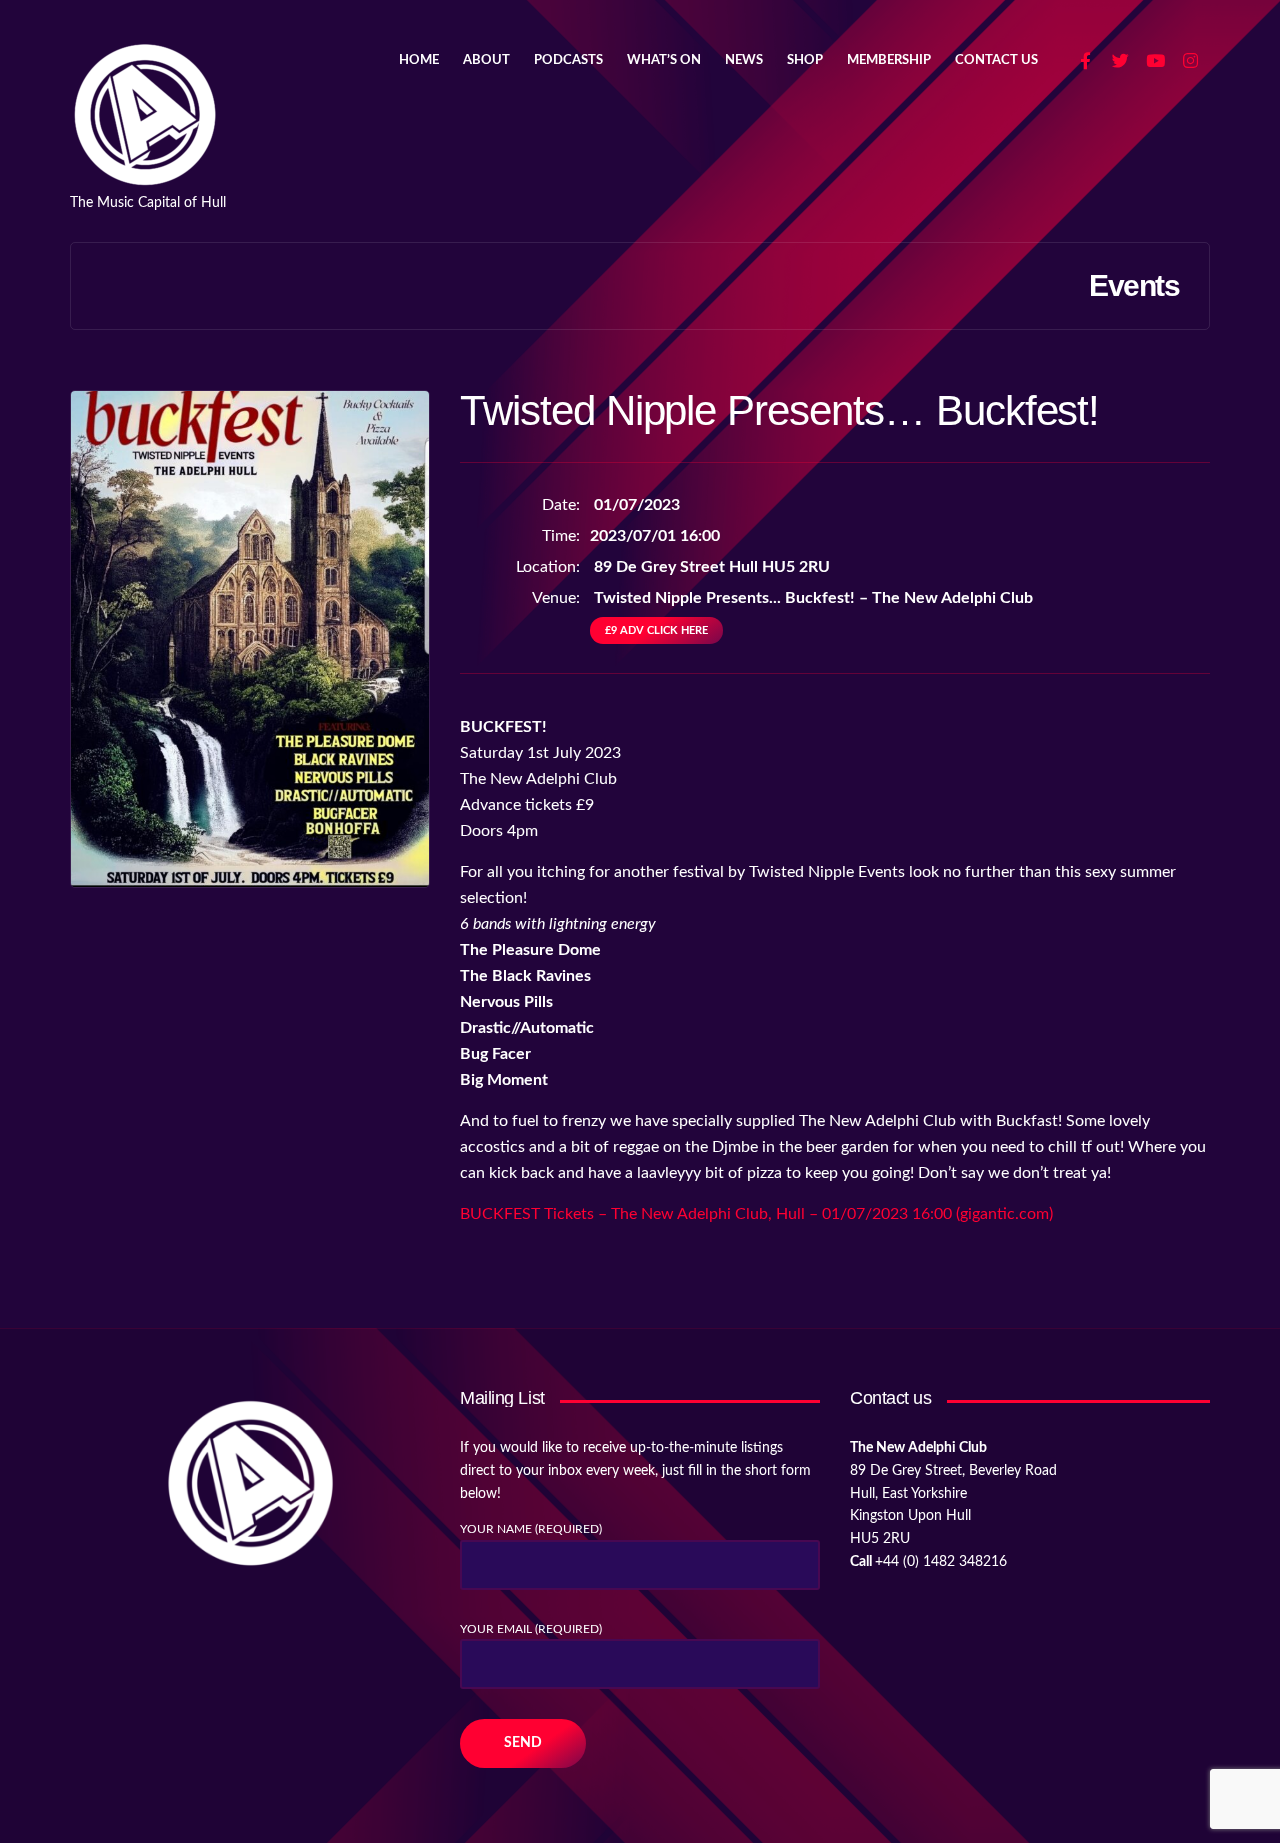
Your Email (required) (531, 1629)
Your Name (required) (531, 1529)
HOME (419, 60)
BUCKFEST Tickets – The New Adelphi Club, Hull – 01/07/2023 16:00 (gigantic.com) (756, 1214)
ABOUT (486, 60)
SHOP (805, 60)
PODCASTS (568, 60)
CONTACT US (996, 60)
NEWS (744, 60)
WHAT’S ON (664, 60)
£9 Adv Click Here (656, 630)
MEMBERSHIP (889, 60)
